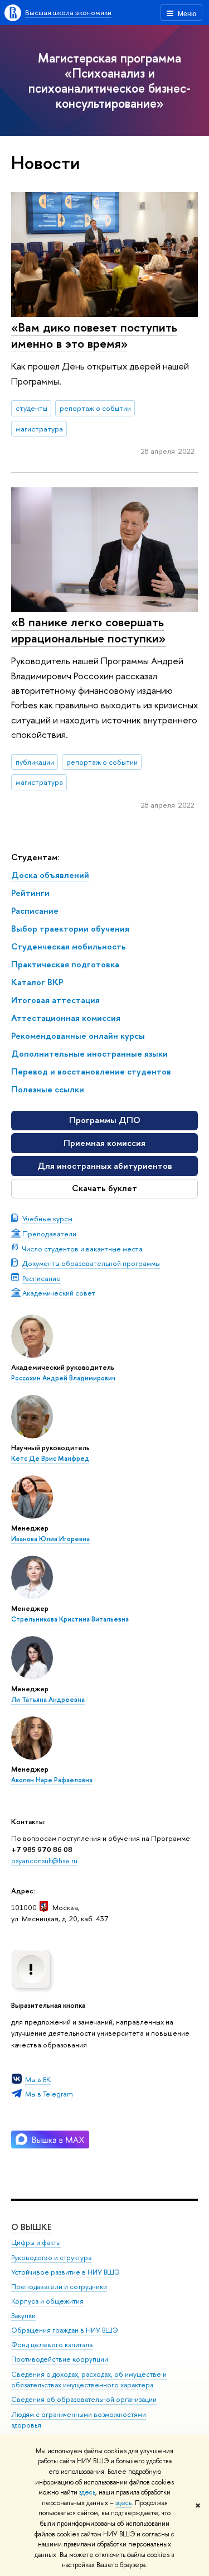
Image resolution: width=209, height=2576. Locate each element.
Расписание (42, 1278)
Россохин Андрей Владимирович (63, 1378)
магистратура (39, 429)
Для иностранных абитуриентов (105, 1166)
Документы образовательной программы (91, 1263)
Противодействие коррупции (60, 2359)
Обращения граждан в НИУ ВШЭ (65, 2330)
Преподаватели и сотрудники (59, 2287)
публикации (35, 762)
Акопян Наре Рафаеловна (52, 1780)
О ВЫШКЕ (31, 2227)
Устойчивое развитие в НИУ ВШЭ (65, 2272)
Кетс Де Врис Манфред (50, 1459)
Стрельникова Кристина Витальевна (70, 1619)
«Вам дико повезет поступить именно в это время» (94, 335)
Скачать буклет (104, 1188)
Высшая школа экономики (68, 12)
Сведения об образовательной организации (84, 2399)
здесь (87, 2492)
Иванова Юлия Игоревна (50, 1539)
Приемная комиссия (104, 1143)
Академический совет (59, 1293)
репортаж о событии (95, 408)
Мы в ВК (38, 2079)
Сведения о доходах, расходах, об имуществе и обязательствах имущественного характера (89, 2380)
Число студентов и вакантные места (82, 1249)
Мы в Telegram (49, 2094)
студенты (31, 408)
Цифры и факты (36, 2242)
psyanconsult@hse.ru (44, 1860)
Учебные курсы (47, 1219)
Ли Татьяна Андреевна (48, 1700)
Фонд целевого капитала (52, 2345)
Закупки (23, 2316)
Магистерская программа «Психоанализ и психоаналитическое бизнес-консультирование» (110, 80)
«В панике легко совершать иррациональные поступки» (88, 630)
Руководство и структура (51, 2258)
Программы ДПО (105, 1120)
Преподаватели (49, 1234)
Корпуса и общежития (47, 2301)
